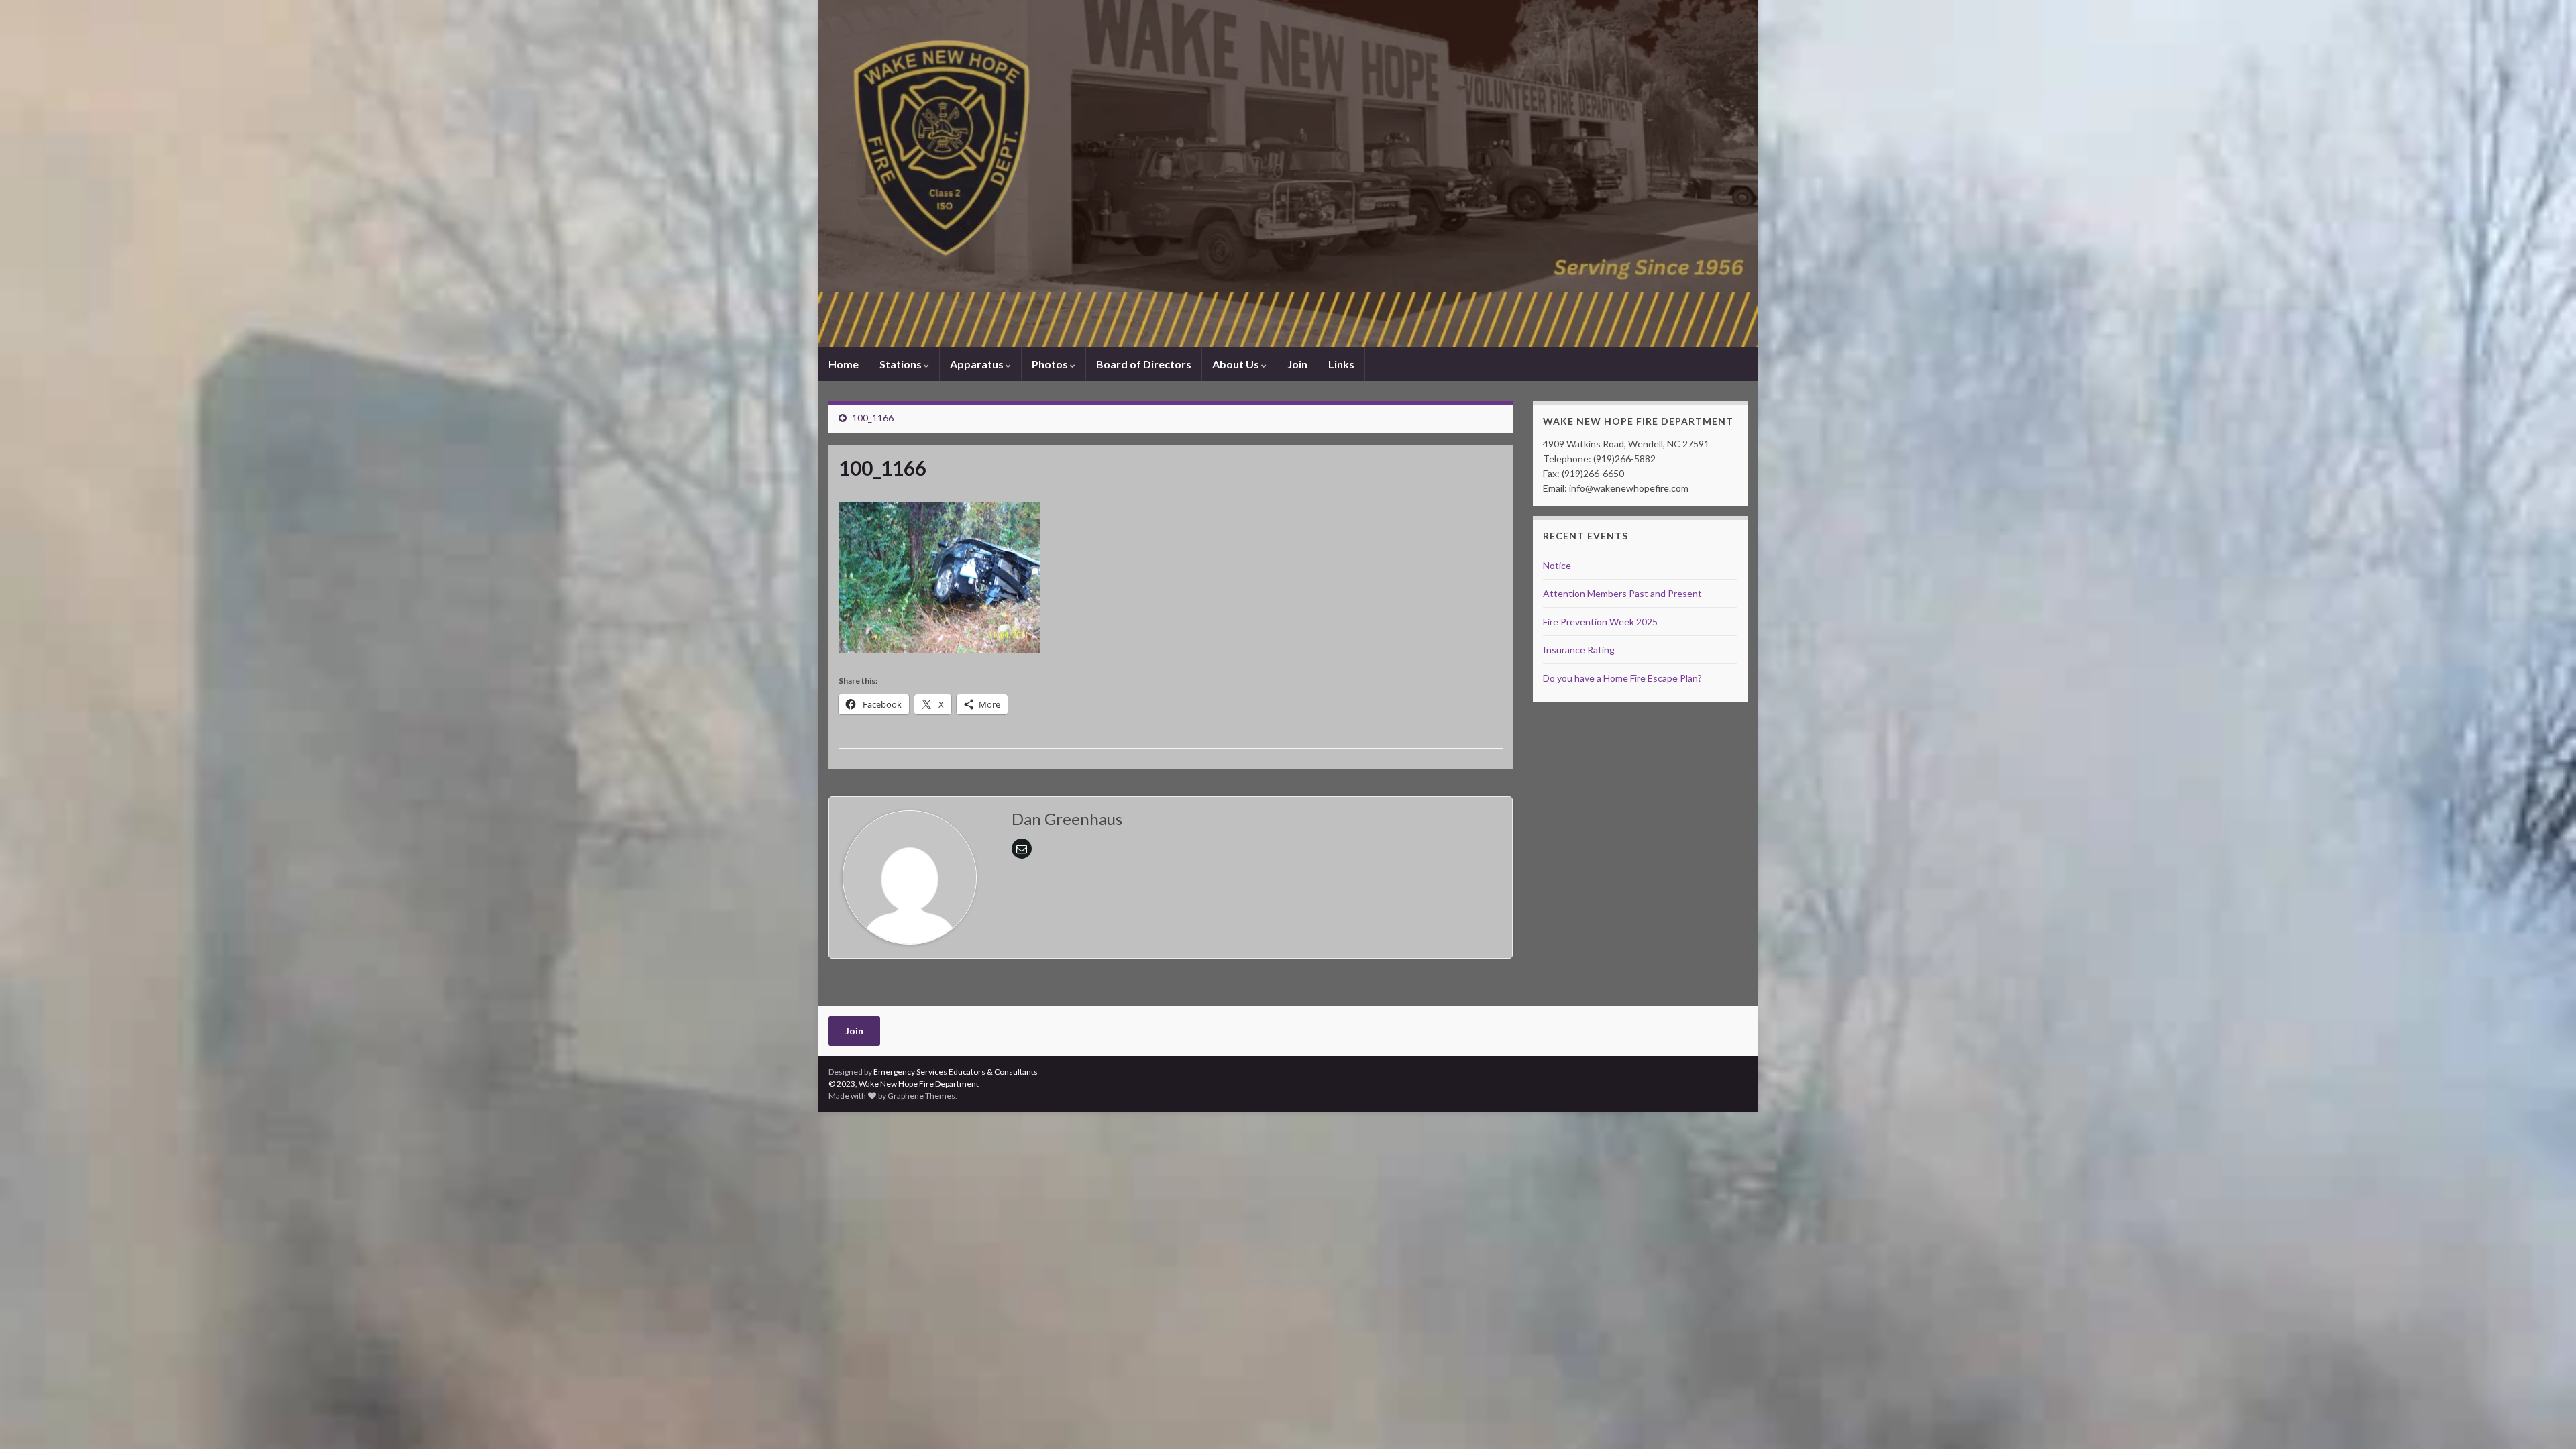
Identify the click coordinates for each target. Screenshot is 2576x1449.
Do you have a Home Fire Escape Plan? (1622, 678)
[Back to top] (2546, 1419)
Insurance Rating (1579, 650)
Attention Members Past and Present (1622, 593)
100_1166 (873, 418)
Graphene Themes (921, 1096)
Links (1341, 364)
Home (844, 364)
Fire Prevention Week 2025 (1600, 622)
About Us (1237, 364)
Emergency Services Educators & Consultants (956, 1072)
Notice (1557, 565)
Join (1297, 364)
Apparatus (978, 364)
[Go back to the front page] (1288, 174)
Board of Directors (1144, 364)
